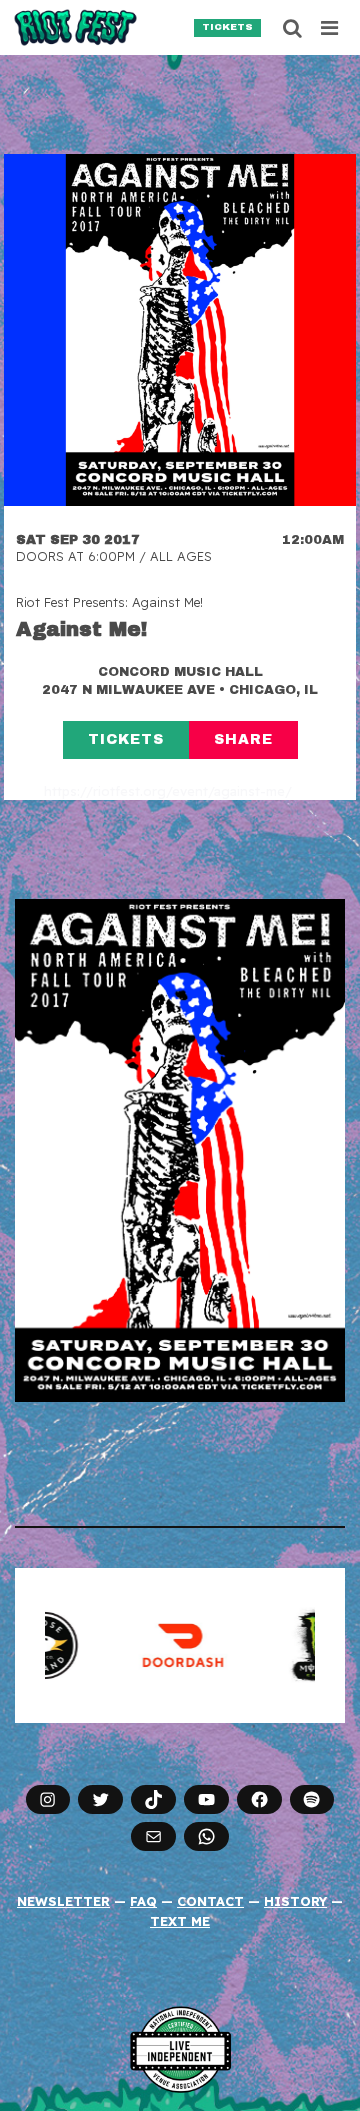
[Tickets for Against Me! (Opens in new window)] (180, 330)
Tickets (227, 27)
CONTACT (210, 1901)
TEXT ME (180, 1921)
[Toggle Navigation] (330, 28)
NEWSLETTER (63, 1901)
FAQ (143, 1901)
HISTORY (295, 1901)
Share (243, 739)
